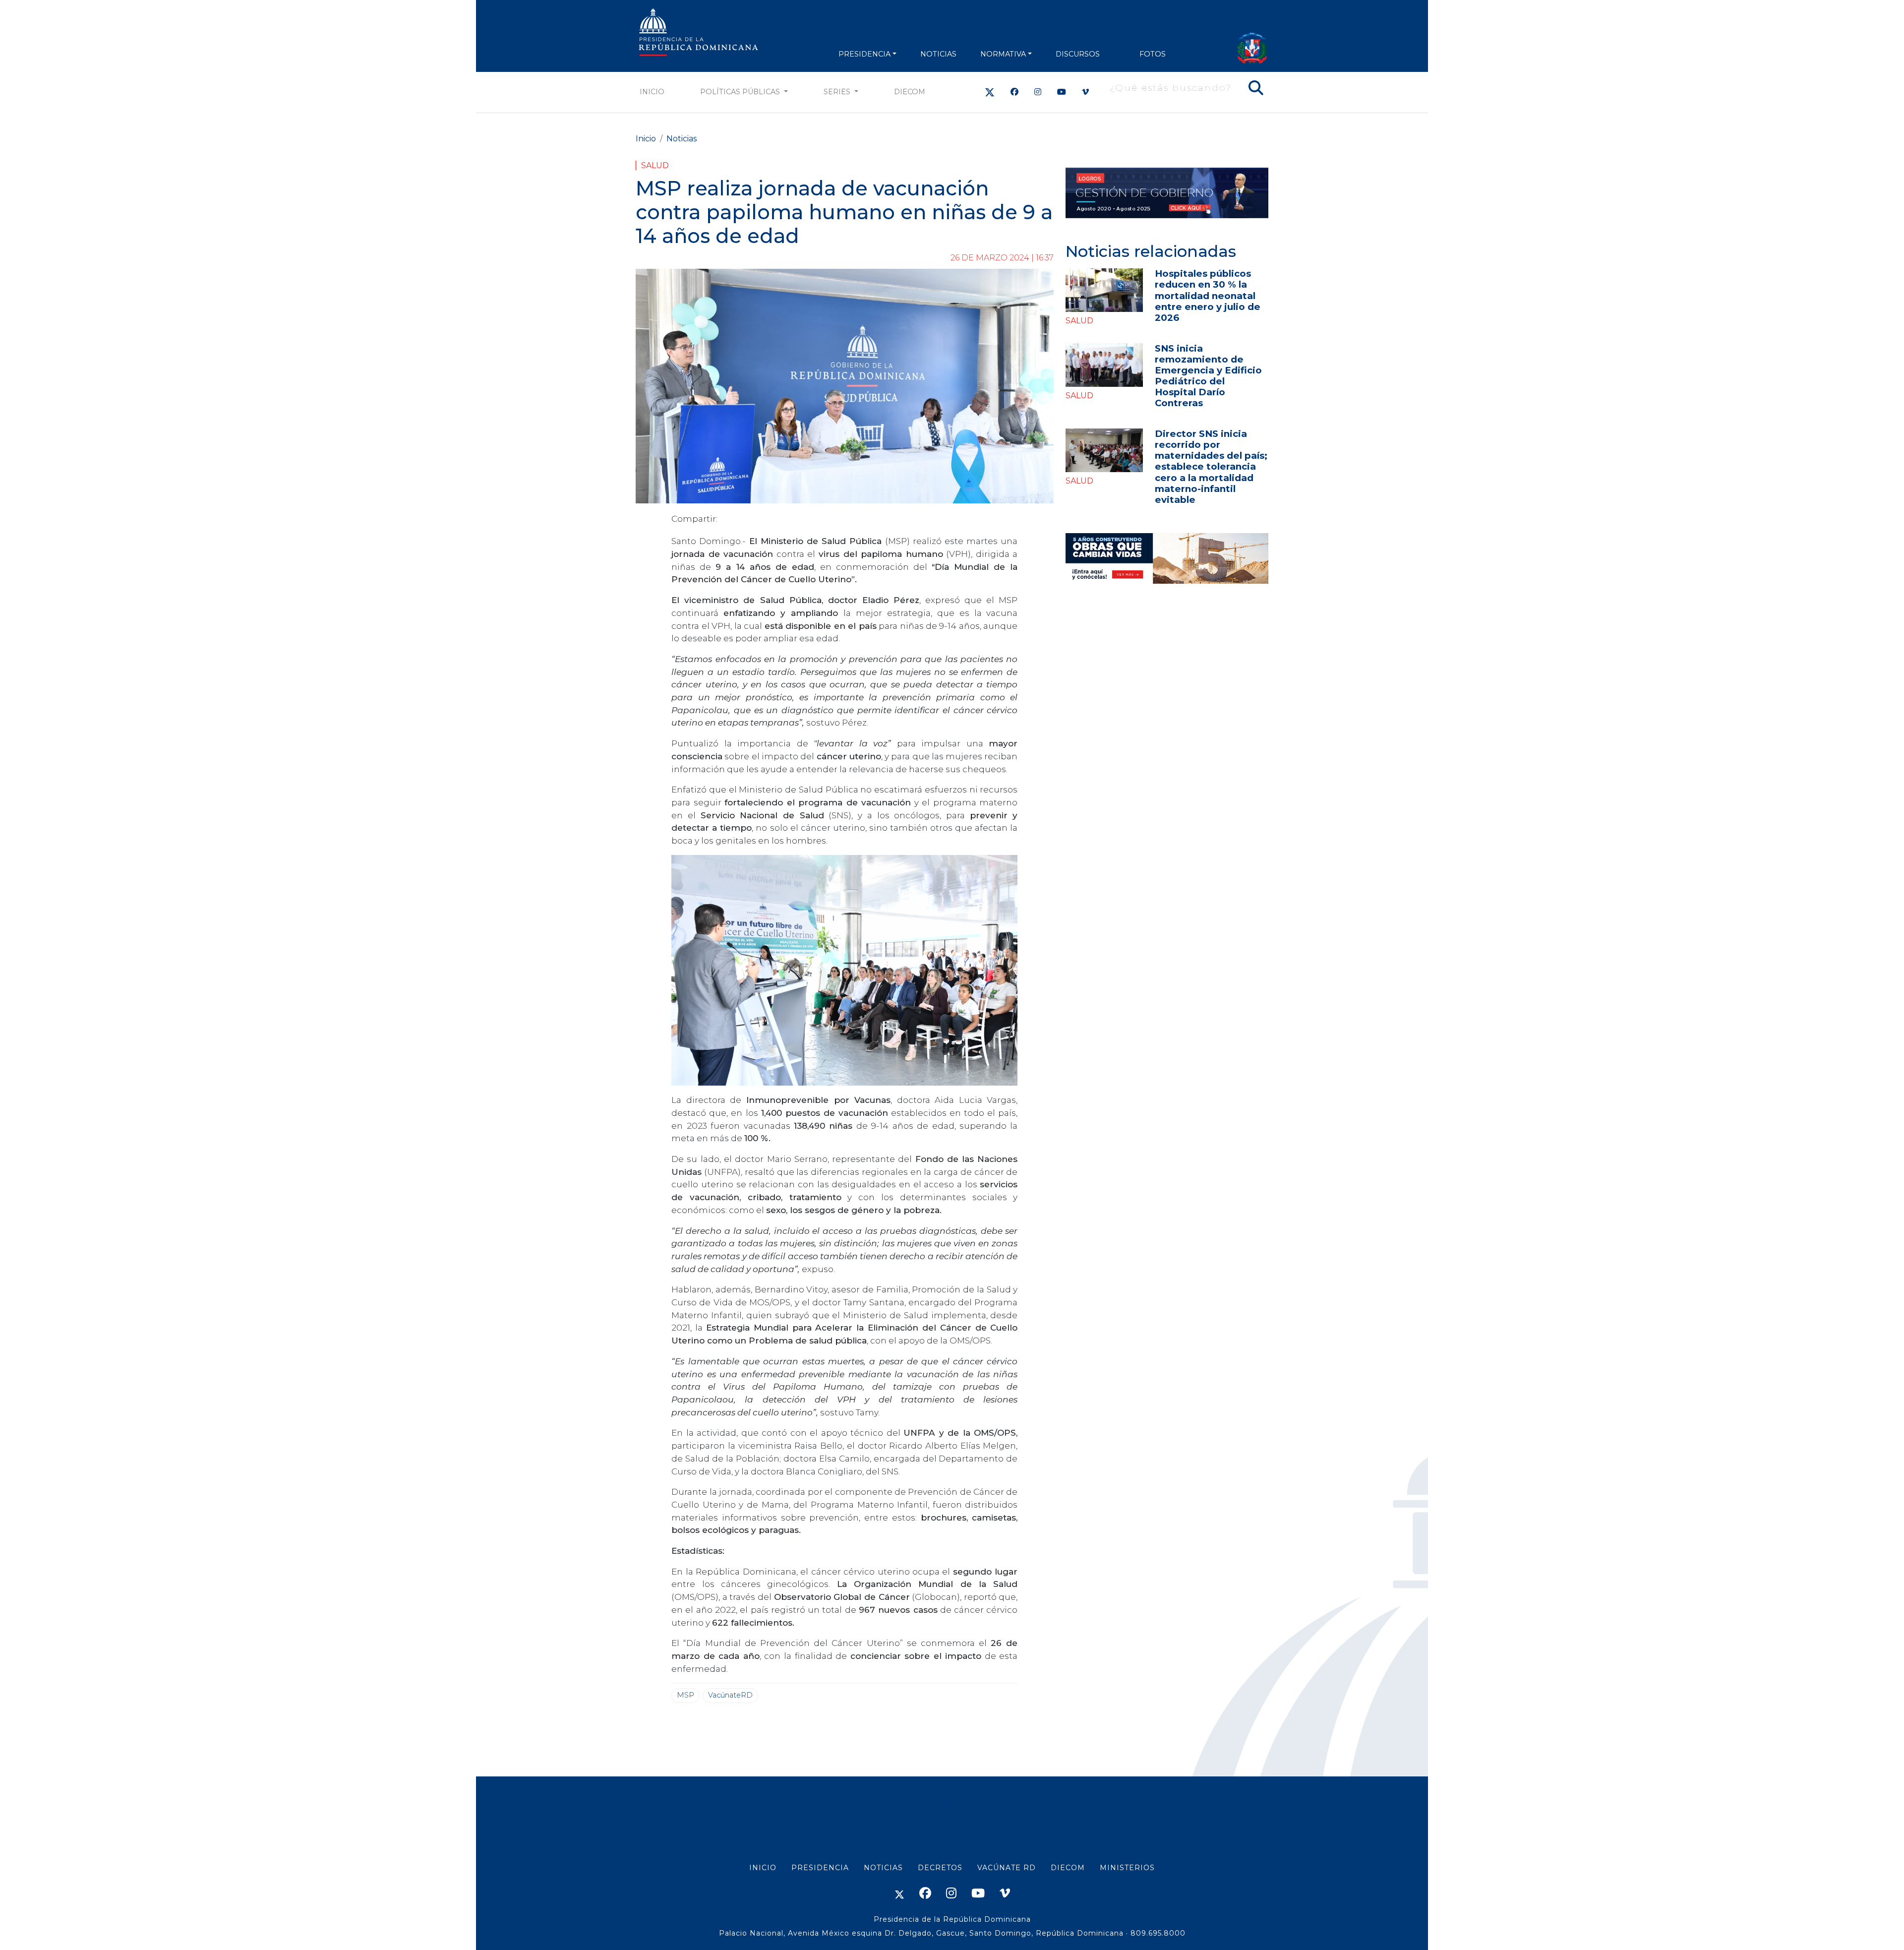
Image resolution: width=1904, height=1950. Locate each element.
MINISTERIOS (1127, 1868)
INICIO (763, 1868)
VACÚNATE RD (1007, 1868)
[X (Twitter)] (990, 92)
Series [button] (838, 92)
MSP (685, 1695)
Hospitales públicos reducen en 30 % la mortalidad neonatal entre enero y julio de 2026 (1208, 295)
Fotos (1153, 54)
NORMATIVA (1003, 54)
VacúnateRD (730, 1695)
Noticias (682, 139)
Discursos (1078, 54)
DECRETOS (940, 1868)
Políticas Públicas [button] (741, 92)
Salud (655, 165)
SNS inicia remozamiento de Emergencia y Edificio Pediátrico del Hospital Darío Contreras (1208, 376)
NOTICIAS (938, 54)
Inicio (652, 92)
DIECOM (910, 92)
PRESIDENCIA (864, 54)
